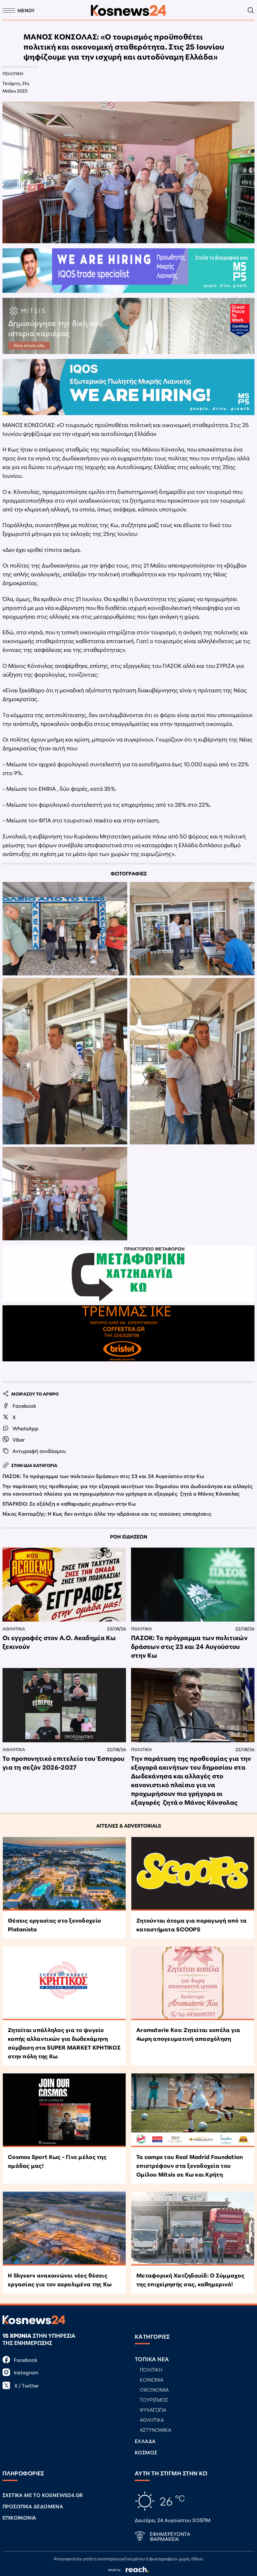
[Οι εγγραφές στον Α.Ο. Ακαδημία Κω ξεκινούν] (64, 1585)
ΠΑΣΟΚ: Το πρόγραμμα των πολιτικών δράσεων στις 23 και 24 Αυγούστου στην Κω (103, 1476)
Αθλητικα (14, 1628)
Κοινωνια (152, 2379)
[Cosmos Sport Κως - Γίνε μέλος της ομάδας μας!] (64, 2110)
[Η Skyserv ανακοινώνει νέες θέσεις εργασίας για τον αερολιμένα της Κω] (64, 2228)
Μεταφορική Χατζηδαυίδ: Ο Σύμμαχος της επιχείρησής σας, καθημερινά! (190, 2279)
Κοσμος (146, 2452)
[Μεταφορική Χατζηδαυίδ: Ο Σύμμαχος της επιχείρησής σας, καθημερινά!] (193, 2228)
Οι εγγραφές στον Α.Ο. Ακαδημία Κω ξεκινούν (59, 1642)
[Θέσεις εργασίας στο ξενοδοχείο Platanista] (64, 1874)
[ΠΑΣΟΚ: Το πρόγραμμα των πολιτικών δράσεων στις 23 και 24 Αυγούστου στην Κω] (193, 1585)
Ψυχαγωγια (153, 2409)
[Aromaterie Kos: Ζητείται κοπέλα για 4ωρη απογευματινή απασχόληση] (193, 1983)
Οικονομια (154, 2389)
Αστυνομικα (155, 2429)
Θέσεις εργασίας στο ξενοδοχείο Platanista (54, 1924)
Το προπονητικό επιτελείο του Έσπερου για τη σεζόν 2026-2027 (64, 1762)
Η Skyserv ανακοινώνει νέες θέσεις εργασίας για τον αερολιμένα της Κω (60, 2279)
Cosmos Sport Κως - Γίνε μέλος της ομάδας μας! (57, 2161)
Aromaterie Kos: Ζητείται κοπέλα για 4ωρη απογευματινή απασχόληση (188, 2034)
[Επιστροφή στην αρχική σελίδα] (128, 11)
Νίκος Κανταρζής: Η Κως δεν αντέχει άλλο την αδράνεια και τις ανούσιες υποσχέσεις (107, 1513)
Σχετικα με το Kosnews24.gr (43, 2495)
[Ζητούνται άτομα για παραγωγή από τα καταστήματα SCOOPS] (193, 1874)
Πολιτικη (13, 73)
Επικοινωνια (19, 2517)
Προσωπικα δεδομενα (33, 2506)
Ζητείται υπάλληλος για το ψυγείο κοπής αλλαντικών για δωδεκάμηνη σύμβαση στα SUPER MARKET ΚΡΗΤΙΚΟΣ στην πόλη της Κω (64, 2043)
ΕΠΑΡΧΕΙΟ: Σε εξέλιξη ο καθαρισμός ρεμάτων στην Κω (69, 1503)
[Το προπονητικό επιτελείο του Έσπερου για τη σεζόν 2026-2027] (64, 1705)
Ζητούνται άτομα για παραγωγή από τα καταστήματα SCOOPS (191, 1924)
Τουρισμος (154, 2399)
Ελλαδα (145, 2441)
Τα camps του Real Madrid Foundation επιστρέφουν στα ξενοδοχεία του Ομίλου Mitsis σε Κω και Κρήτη (190, 2165)
